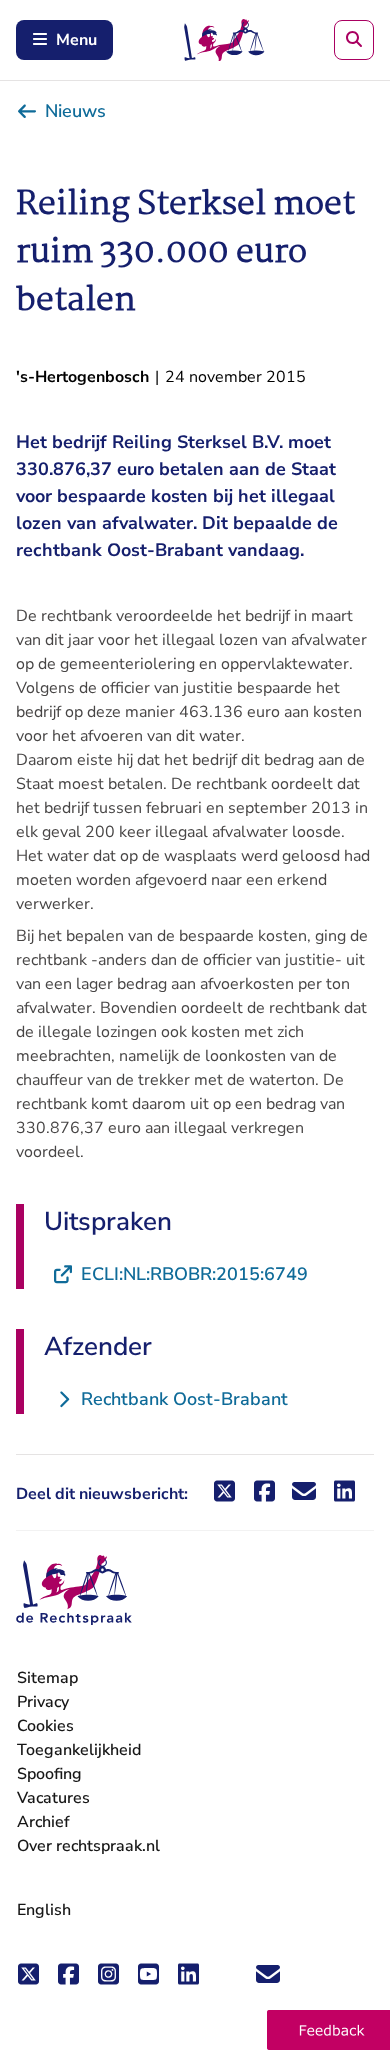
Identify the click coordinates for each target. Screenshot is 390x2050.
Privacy (43, 1702)
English (44, 1910)
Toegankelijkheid (79, 1750)
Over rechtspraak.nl (88, 1846)
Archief (43, 1822)
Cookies (45, 1726)
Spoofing (49, 1774)
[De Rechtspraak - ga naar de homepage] (74, 1590)
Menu (76, 40)
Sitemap (47, 1678)
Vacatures (53, 1798)
